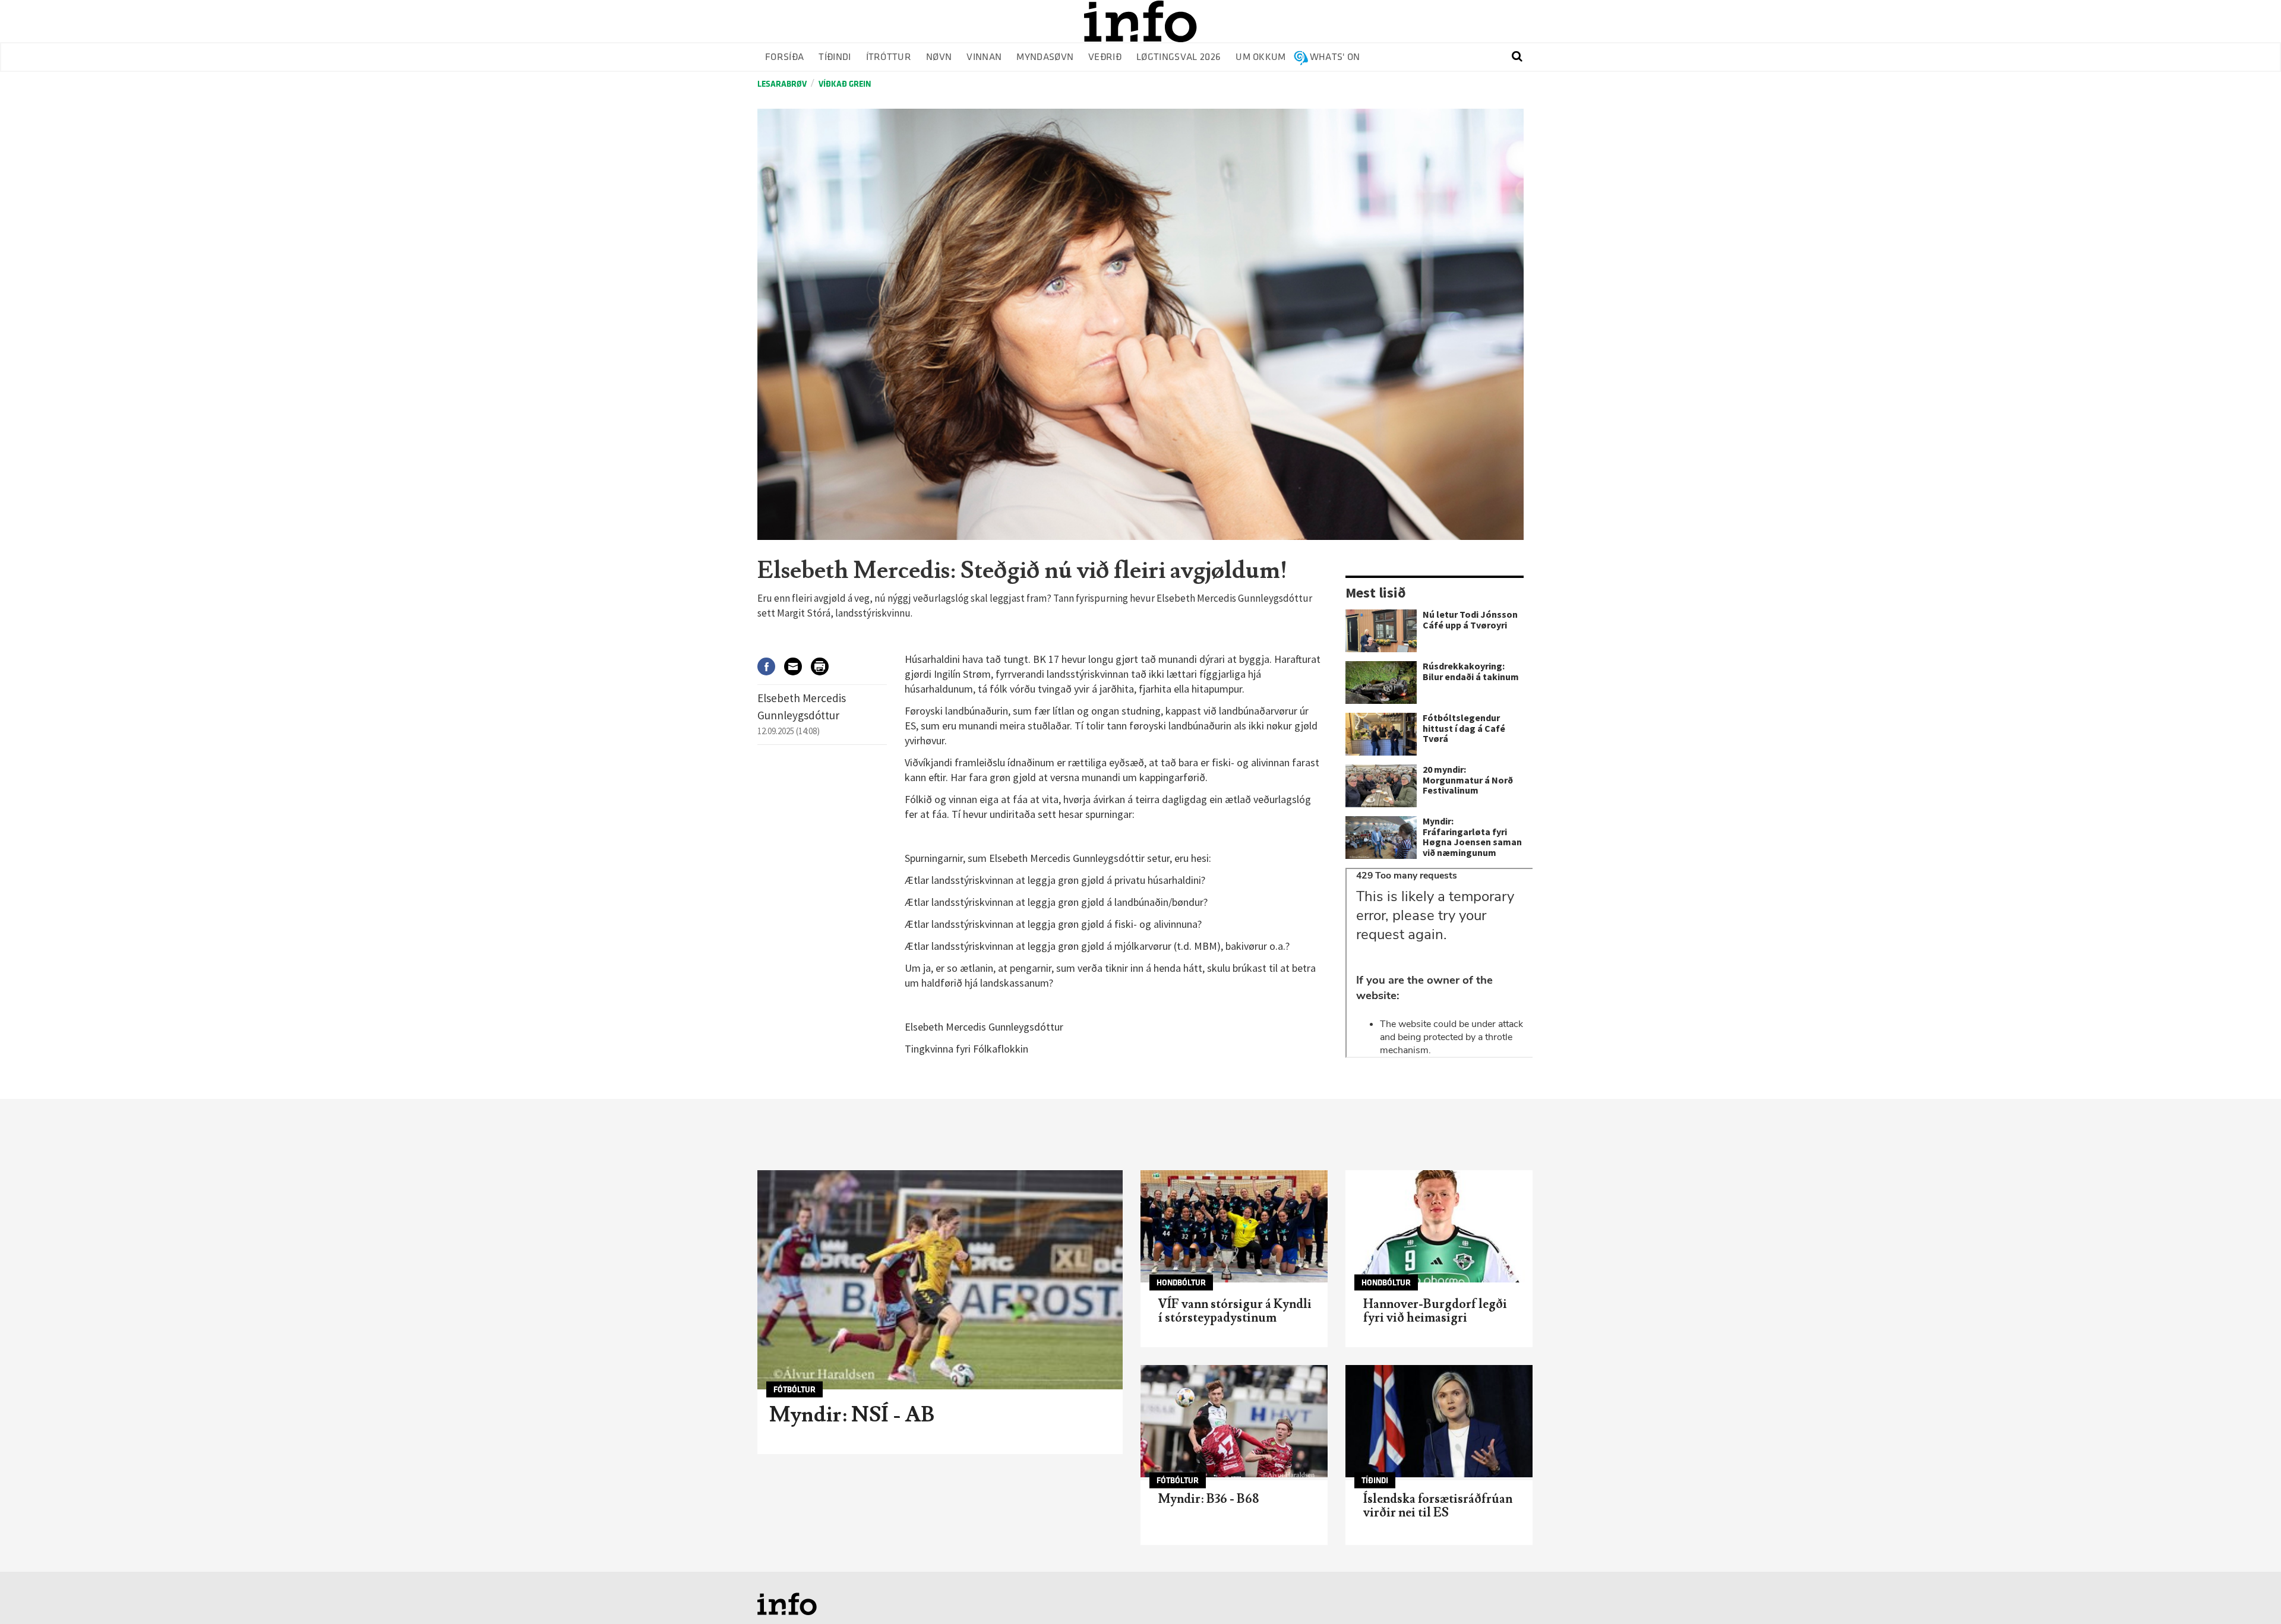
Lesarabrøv (782, 84)
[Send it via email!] (797, 666)
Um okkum (1261, 57)
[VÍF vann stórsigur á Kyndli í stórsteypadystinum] (1234, 1226)
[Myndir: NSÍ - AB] (940, 1280)
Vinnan (984, 57)
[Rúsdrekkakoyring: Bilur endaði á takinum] (1381, 683)
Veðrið (1105, 57)
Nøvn (939, 57)
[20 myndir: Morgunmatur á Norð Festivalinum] (1381, 786)
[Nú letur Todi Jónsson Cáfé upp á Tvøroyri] (1381, 631)
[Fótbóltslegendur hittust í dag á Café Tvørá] (1381, 734)
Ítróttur (889, 57)
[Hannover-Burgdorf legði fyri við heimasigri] (1439, 1226)
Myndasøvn (1045, 57)
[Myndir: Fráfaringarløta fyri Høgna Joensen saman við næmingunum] (1381, 838)
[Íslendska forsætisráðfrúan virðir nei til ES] (1439, 1421)
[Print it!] (824, 666)
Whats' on (1335, 57)
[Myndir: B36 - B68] (1234, 1421)
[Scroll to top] (2249, 1592)
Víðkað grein (845, 84)
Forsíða (784, 57)
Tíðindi (835, 57)
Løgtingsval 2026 (1179, 57)
